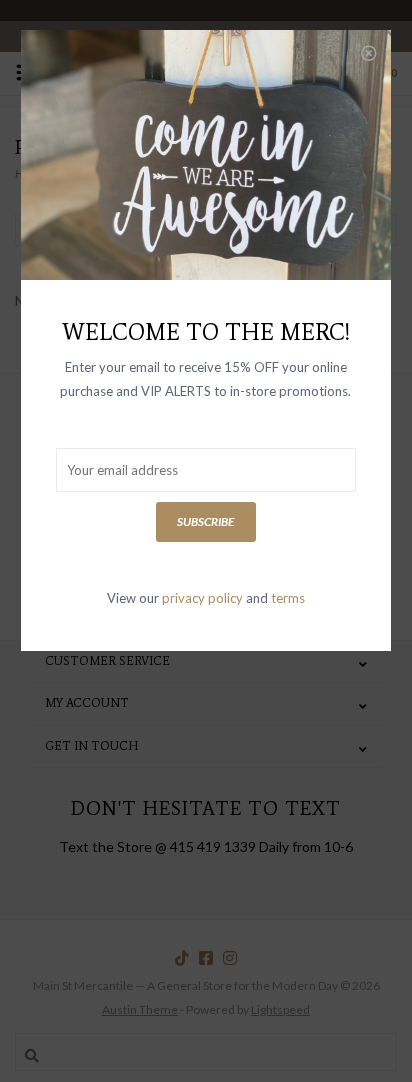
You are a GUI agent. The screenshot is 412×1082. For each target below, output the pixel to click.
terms (288, 598)
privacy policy (202, 598)
